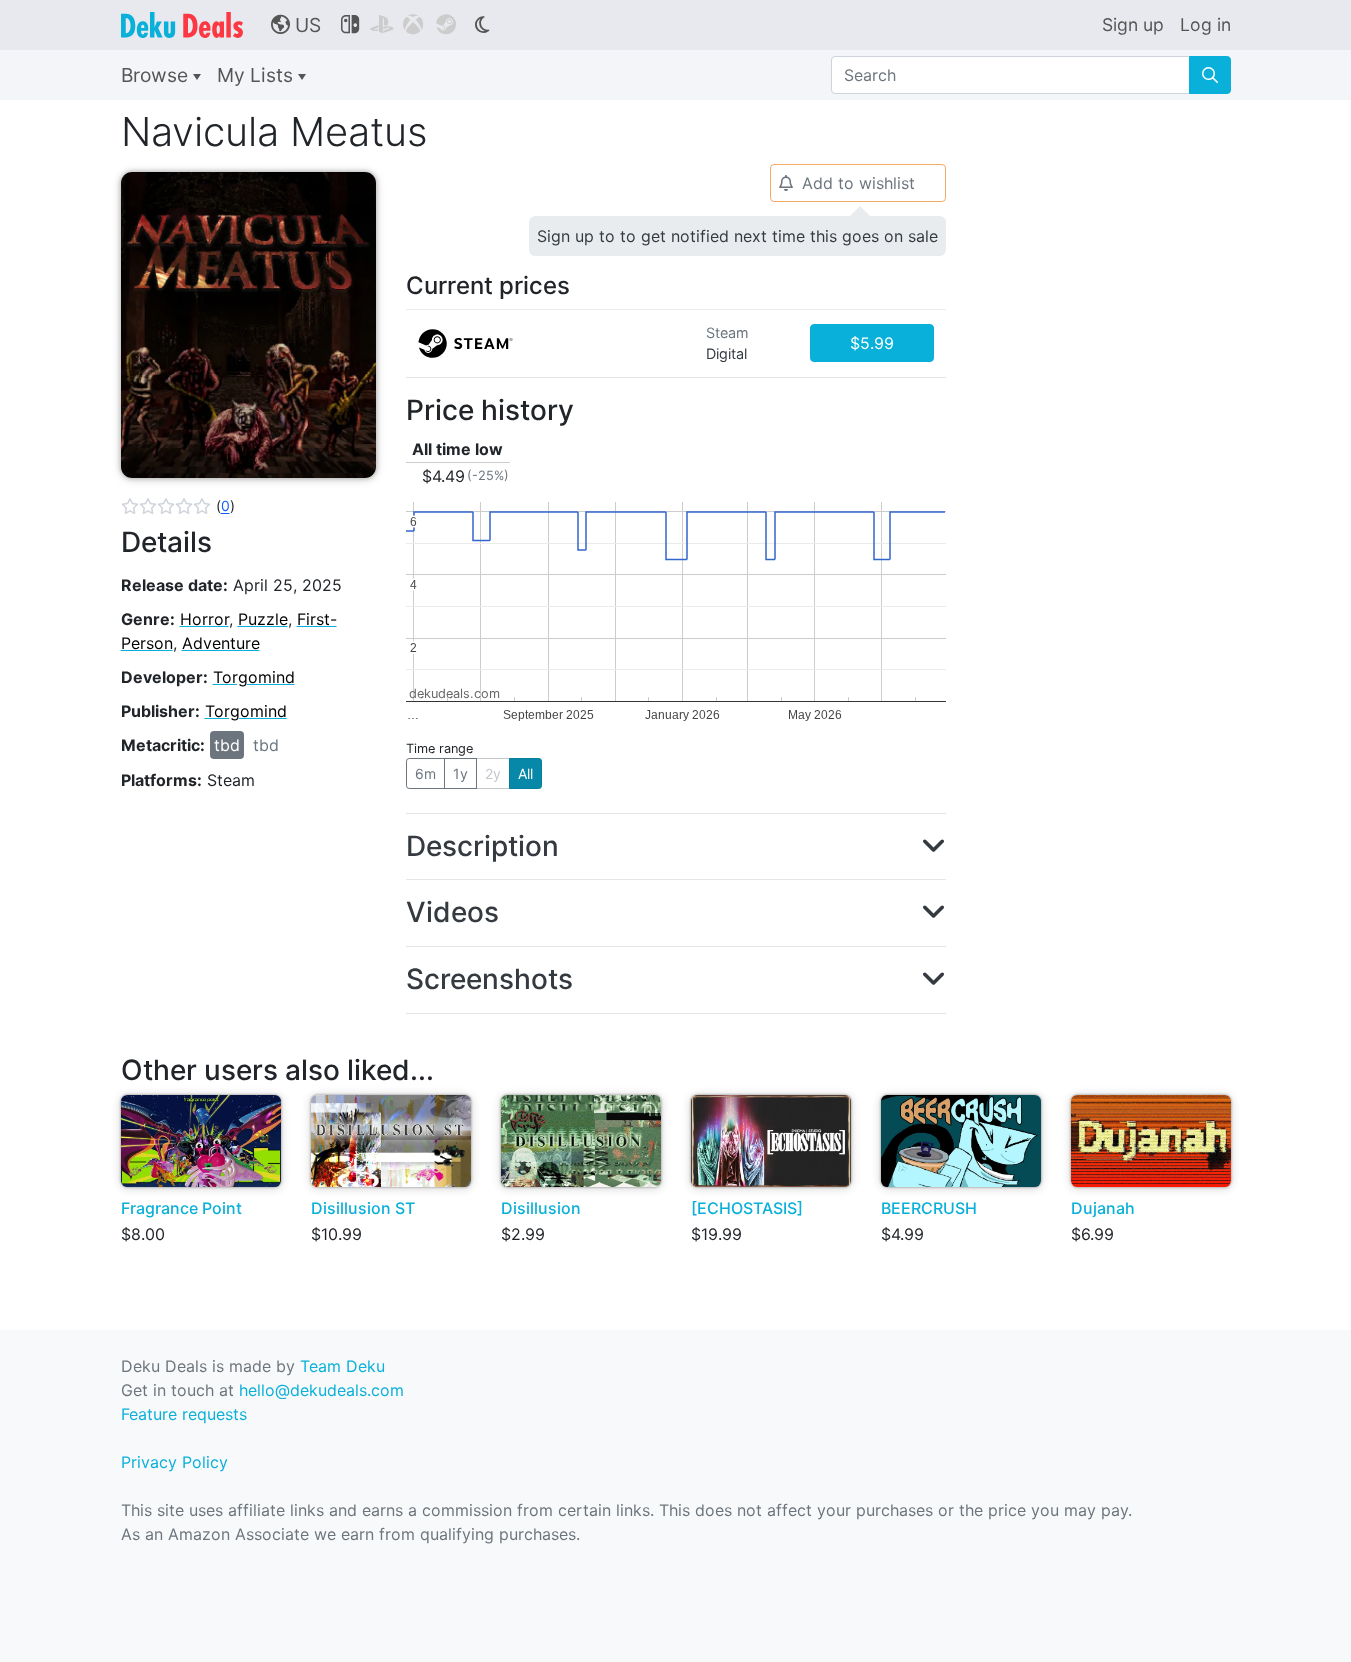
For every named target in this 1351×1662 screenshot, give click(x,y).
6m (425, 773)
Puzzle (263, 619)
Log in (1205, 24)
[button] (178, 506)
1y (460, 773)
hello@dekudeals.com (321, 1390)
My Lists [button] (257, 75)
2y (493, 773)
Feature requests (184, 1414)
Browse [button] (157, 75)
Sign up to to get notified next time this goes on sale (737, 236)
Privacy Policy (174, 1462)
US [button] (296, 25)
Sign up (1133, 24)
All (525, 773)
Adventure (221, 643)
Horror (204, 619)
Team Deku (342, 1366)
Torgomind (254, 677)
